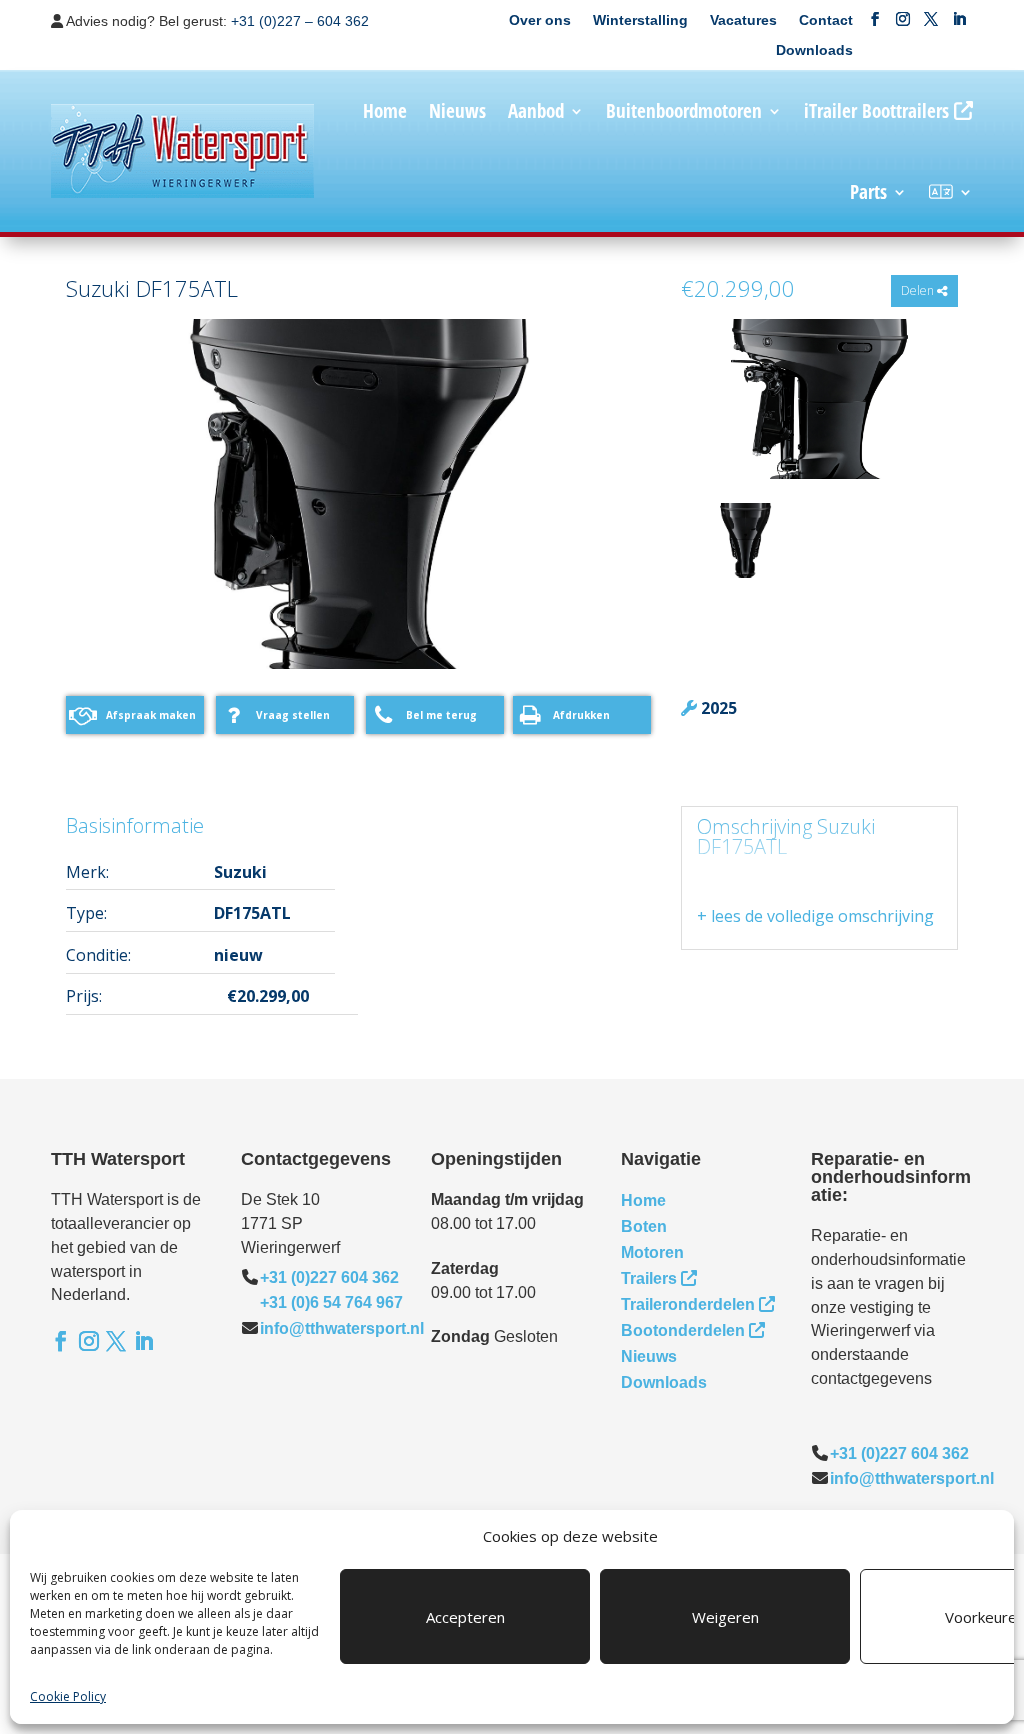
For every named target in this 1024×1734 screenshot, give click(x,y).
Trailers (649, 1278)
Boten (644, 1226)
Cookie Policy (68, 1696)
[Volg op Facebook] (875, 19)
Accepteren (465, 1617)
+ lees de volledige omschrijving (815, 916)
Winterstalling (640, 20)
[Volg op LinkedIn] (959, 19)
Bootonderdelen (683, 1330)
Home (385, 111)
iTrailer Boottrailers (876, 111)
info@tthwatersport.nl (342, 1328)
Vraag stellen (293, 715)
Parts (868, 192)
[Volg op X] (931, 19)
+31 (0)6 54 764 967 (331, 1302)
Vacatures (743, 20)
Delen (919, 290)
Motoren (652, 1252)
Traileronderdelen (688, 1304)
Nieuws (457, 111)
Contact (826, 20)
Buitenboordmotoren (684, 111)
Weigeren (725, 1617)
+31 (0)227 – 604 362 (300, 21)
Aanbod (536, 111)
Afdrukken (581, 715)
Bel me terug (441, 715)
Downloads (814, 50)
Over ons (540, 20)
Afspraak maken (151, 715)
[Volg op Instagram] (903, 19)
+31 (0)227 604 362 (329, 1277)
